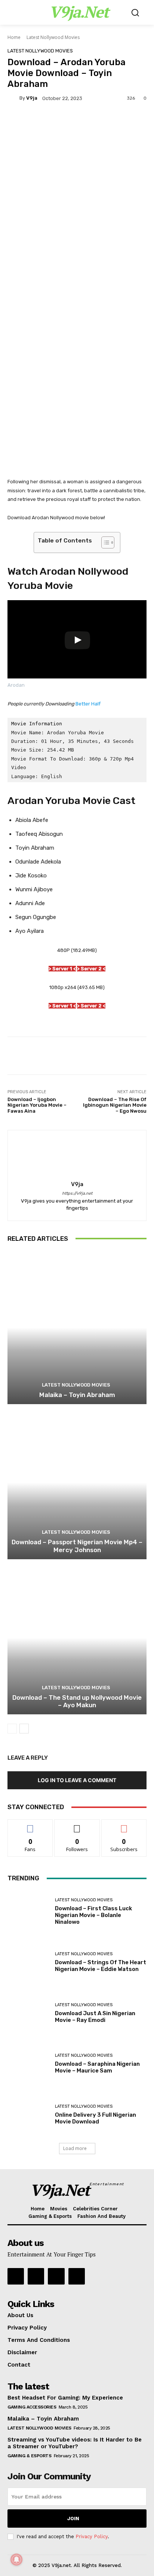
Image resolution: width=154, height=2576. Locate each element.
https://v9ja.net (77, 1193)
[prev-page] (12, 1729)
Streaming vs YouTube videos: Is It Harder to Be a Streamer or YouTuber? (75, 2443)
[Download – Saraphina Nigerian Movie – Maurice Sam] (28, 2064)
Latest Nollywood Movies (53, 37)
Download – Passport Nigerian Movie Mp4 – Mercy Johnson (77, 1546)
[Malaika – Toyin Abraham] (77, 1328)
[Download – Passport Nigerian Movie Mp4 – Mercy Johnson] (77, 1483)
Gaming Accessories (32, 2407)
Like (30, 1825)
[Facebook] (77, 2276)
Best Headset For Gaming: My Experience (65, 2398)
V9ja (32, 98)
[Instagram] (56, 2276)
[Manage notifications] (16, 2560)
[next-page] (24, 1729)
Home (14, 37)
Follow (77, 1825)
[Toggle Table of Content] (104, 542)
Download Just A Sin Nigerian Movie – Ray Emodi (95, 2017)
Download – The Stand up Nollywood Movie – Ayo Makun (77, 1701)
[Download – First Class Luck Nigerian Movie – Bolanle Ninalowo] (28, 1911)
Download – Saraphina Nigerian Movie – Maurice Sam (97, 2067)
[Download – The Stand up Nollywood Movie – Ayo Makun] (77, 1638)
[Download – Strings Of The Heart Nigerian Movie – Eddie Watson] (28, 1962)
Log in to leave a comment (77, 1780)
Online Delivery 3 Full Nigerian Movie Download (96, 2118)
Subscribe (124, 1825)
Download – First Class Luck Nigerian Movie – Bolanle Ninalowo (93, 1915)
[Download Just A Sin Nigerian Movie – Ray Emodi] (28, 2013)
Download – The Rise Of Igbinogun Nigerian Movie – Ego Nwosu (115, 1105)
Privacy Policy (92, 2536)
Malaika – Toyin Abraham (77, 1395)
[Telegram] (36, 2276)
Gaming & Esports (29, 2456)
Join (73, 2518)
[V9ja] (13, 98)
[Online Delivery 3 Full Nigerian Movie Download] (28, 2115)
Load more (75, 2148)
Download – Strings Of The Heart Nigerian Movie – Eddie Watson (101, 1966)
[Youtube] (16, 2276)
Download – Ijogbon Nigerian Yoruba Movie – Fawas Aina (37, 1105)
